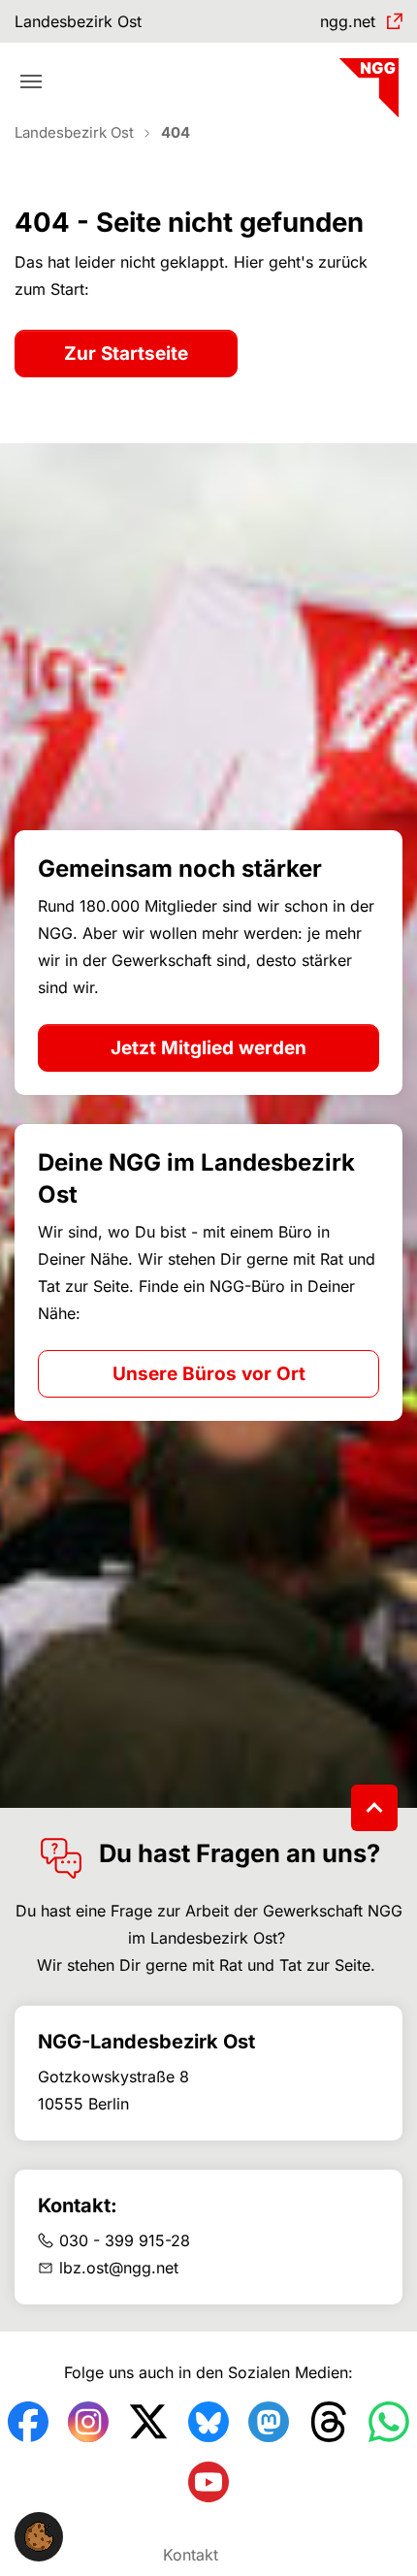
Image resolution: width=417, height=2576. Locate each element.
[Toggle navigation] (31, 81)
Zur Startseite (126, 354)
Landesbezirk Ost (78, 21)
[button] (39, 2535)
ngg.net (348, 21)
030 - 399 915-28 (125, 2240)
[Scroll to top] (374, 1808)
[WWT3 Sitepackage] (367, 81)
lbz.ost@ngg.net (119, 2268)
